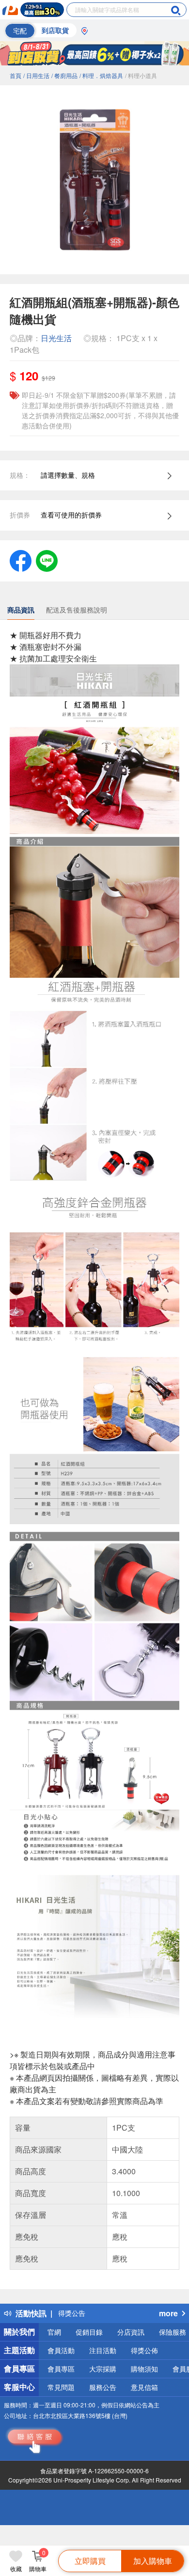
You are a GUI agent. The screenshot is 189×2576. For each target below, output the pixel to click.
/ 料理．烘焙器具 (101, 75)
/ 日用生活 (36, 75)
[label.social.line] (47, 560)
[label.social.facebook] (21, 560)
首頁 (16, 75)
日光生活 (56, 338)
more (168, 2313)
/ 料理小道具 (141, 75)
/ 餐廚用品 (64, 75)
